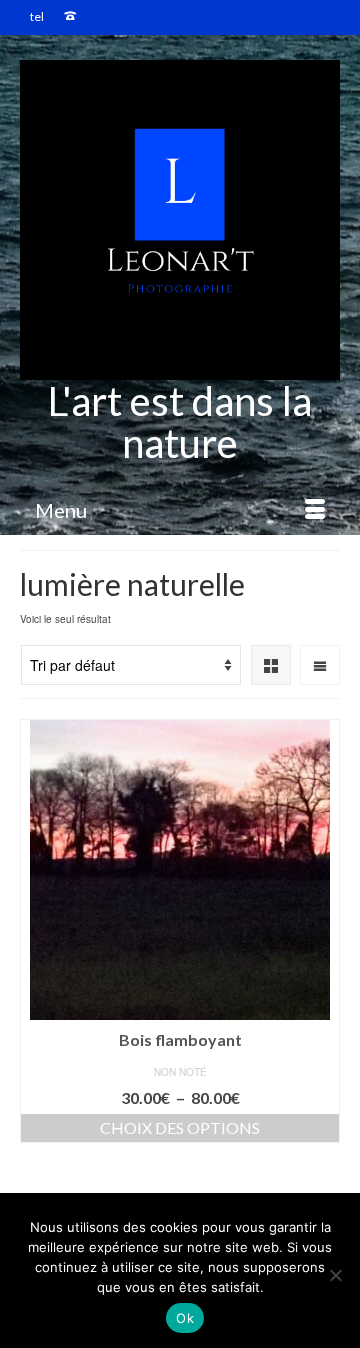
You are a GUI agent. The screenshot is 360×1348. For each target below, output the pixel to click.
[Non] (335, 1275)
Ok (185, 1318)
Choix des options (180, 1127)
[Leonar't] (180, 220)
